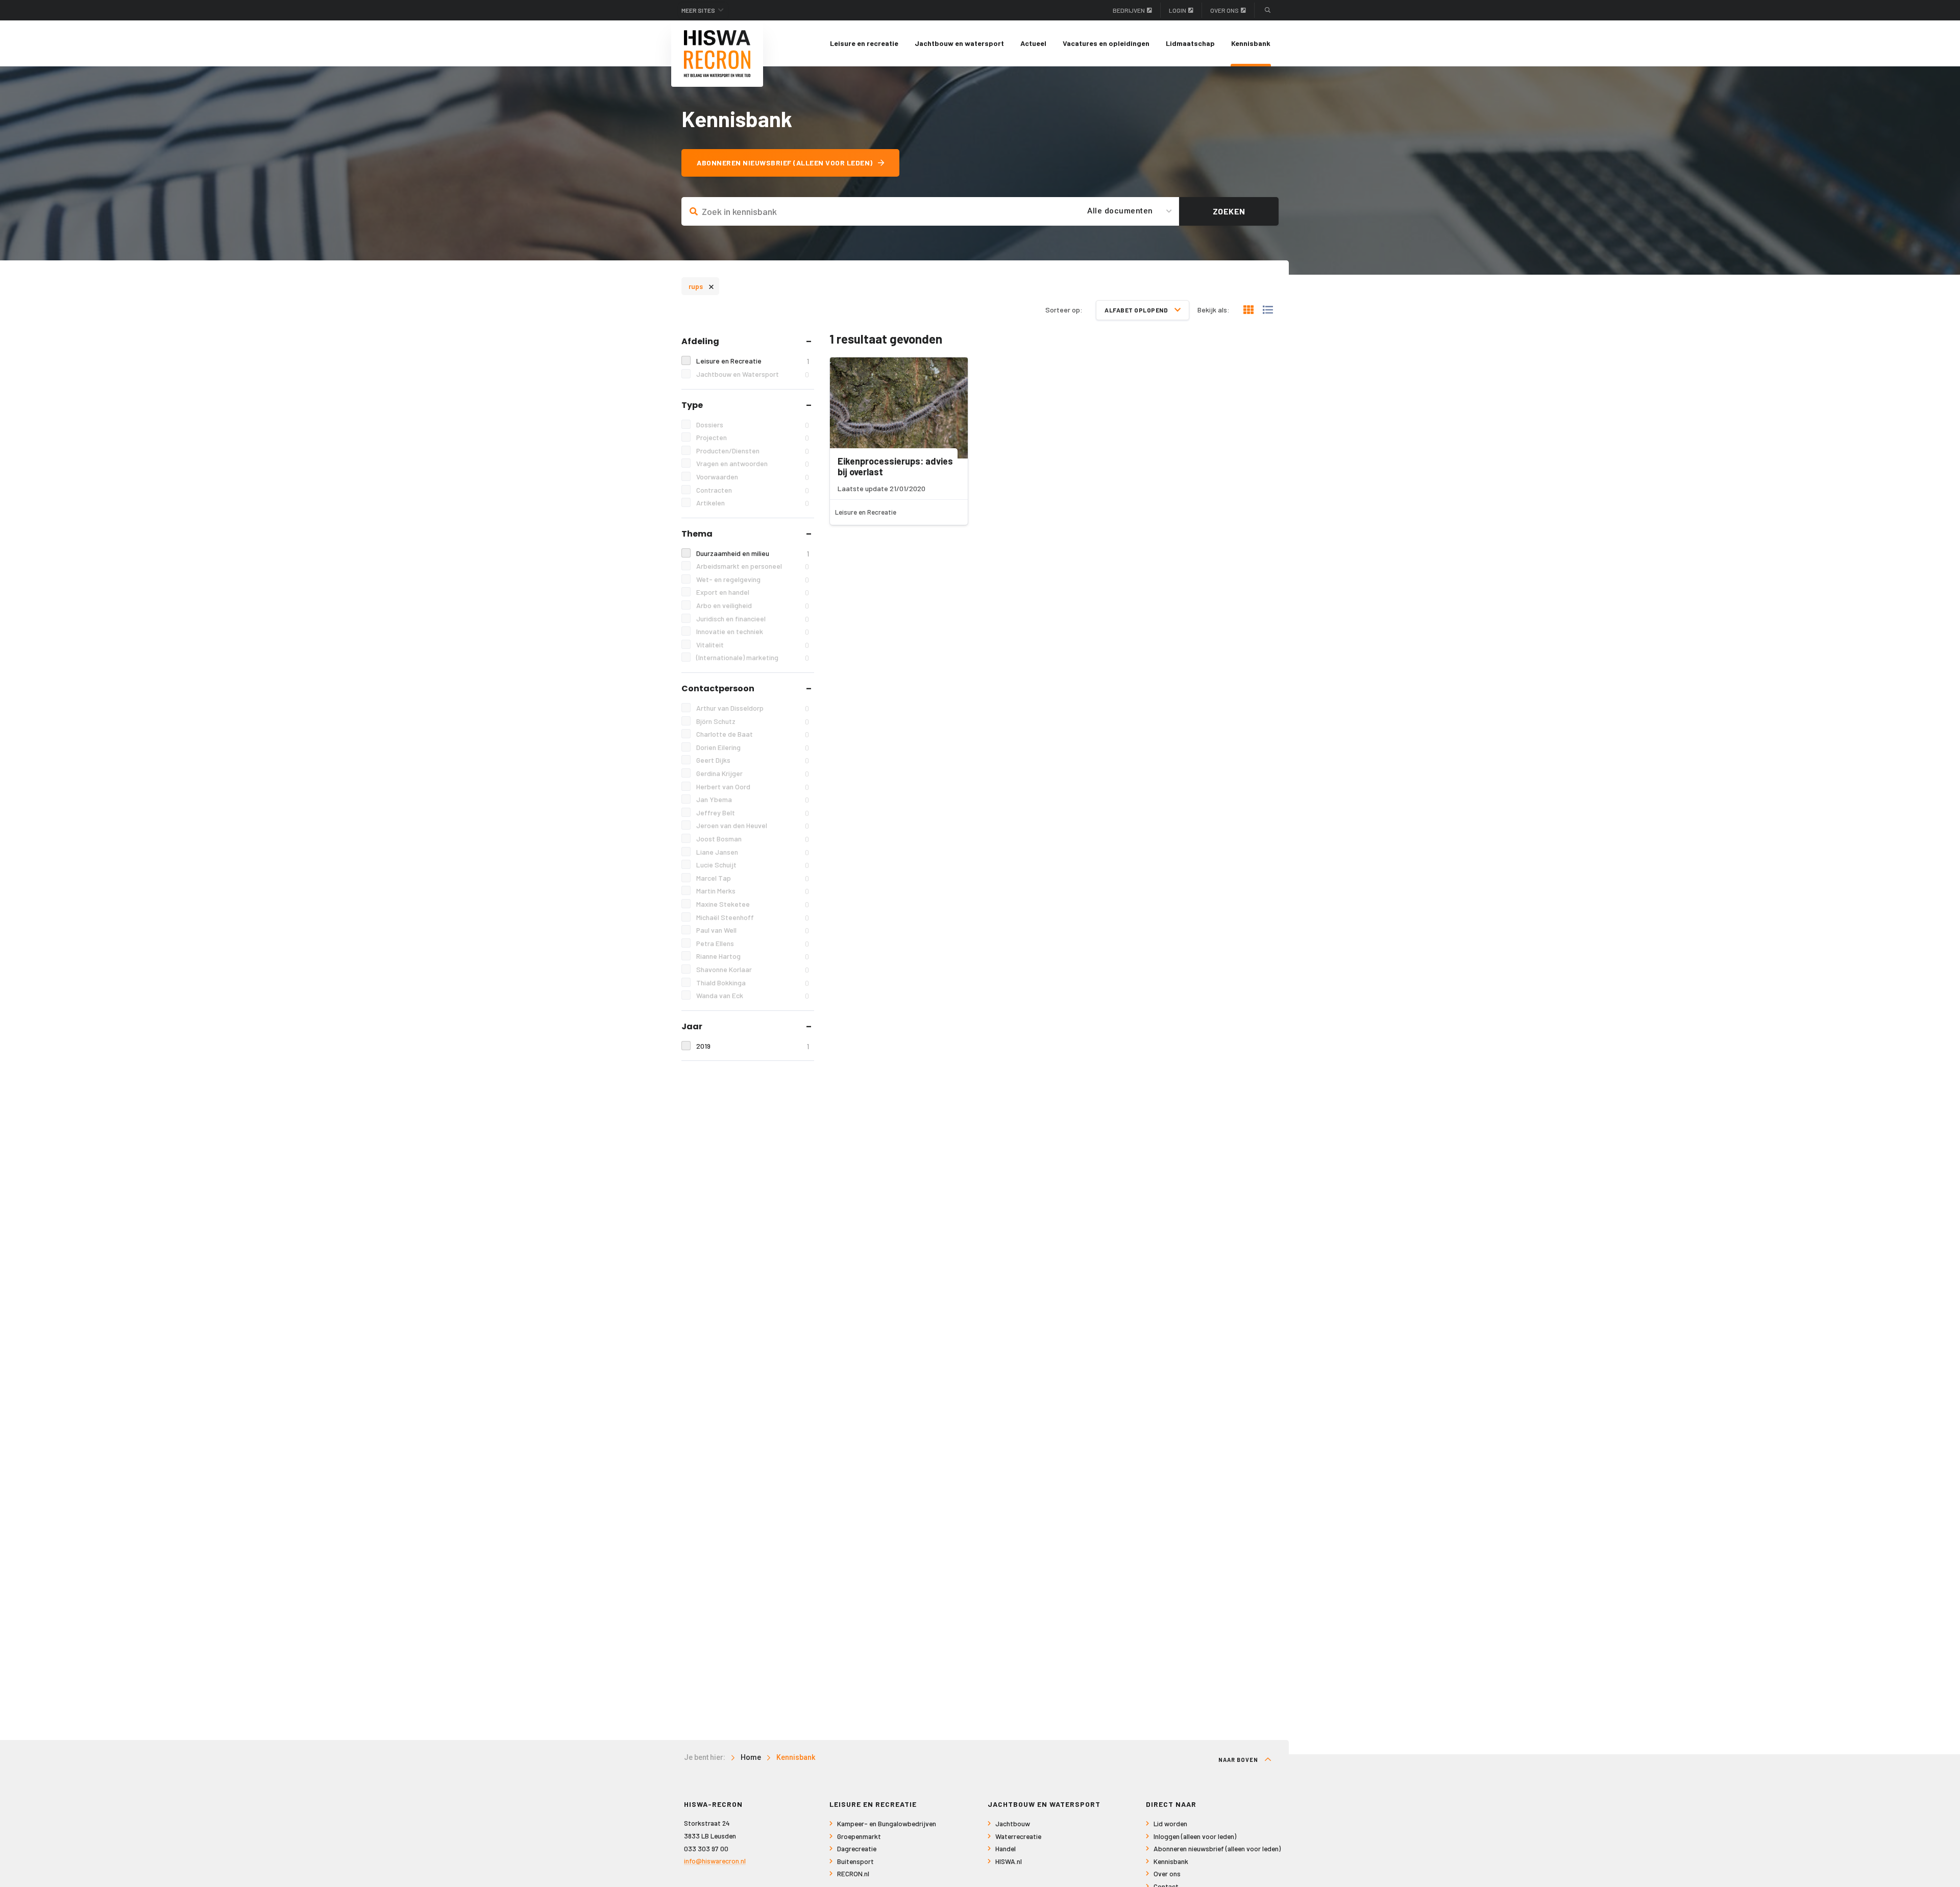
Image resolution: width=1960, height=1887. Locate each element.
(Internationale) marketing (753, 658)
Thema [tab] (697, 534)
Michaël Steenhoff (753, 917)
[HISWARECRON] (717, 54)
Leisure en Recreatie (753, 361)
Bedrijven (1129, 10)
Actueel (1033, 43)
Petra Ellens (753, 943)
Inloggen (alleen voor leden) (1195, 1836)
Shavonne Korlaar (753, 970)
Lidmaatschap (1190, 43)
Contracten (753, 490)
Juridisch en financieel (753, 619)
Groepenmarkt (859, 1836)
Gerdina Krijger (753, 773)
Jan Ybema (753, 800)
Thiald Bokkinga (753, 983)
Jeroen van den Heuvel (753, 826)
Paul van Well (753, 930)
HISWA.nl (1009, 1861)
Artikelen (753, 503)
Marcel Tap (753, 878)
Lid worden (1170, 1823)
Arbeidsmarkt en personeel (753, 566)
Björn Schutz (753, 721)
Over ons (1224, 10)
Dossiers (753, 425)
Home (751, 1757)
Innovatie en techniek (753, 632)
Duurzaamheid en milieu (753, 553)
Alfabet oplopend (1137, 310)
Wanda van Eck (753, 996)
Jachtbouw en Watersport (753, 374)
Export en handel (753, 592)
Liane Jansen (753, 852)
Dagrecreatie (857, 1848)
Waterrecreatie (1018, 1836)
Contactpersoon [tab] (718, 688)
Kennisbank (1251, 43)
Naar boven (1239, 1760)
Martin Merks (753, 891)
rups (701, 286)
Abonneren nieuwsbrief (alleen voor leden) (785, 163)
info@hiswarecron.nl (715, 1861)
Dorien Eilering (753, 747)
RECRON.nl (853, 1873)
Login (1178, 10)
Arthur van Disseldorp (753, 708)
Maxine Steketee (753, 904)
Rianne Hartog (753, 956)
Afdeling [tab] (700, 341)
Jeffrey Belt (753, 813)
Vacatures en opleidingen (1106, 43)
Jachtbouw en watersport (959, 43)
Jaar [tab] (692, 1026)
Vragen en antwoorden (753, 464)
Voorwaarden (753, 477)
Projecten (753, 438)
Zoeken (1229, 211)
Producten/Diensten (753, 451)
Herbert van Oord (753, 787)
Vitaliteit (753, 645)
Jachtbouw (1013, 1823)
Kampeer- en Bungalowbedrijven (887, 1823)
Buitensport (855, 1861)
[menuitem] (864, 43)
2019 (753, 1046)
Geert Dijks (753, 760)
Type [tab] (692, 405)
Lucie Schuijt (753, 865)
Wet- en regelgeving (753, 579)
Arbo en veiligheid (753, 606)
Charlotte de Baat (753, 734)
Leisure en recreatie (864, 43)
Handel (1006, 1848)
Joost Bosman (753, 839)
